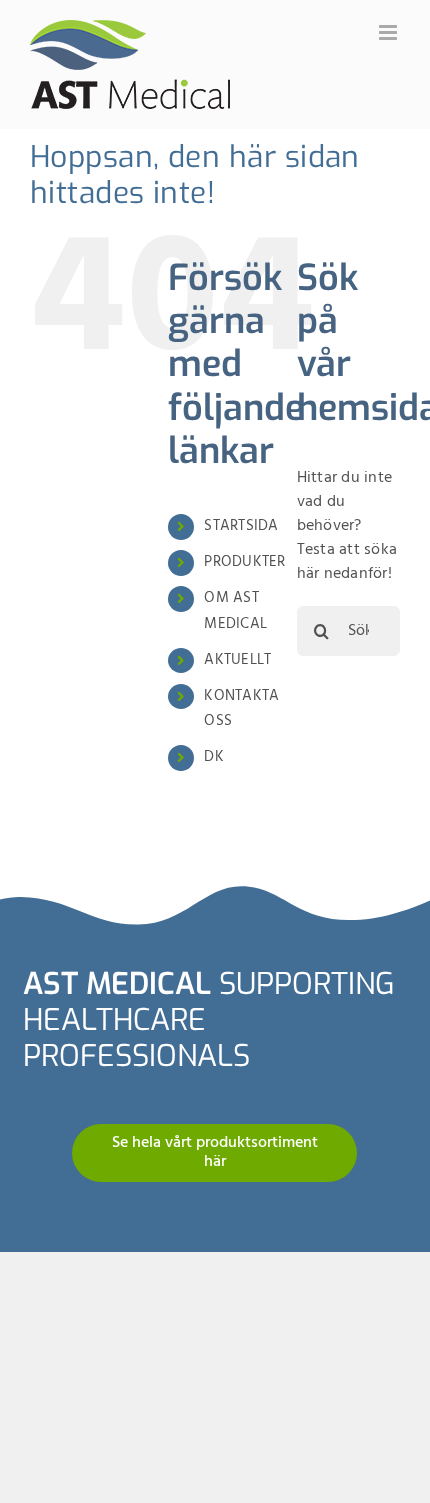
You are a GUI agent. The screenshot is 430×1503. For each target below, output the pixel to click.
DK (213, 757)
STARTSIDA (241, 526)
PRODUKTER (244, 562)
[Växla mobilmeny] (389, 32)
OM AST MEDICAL (235, 611)
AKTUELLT (237, 660)
